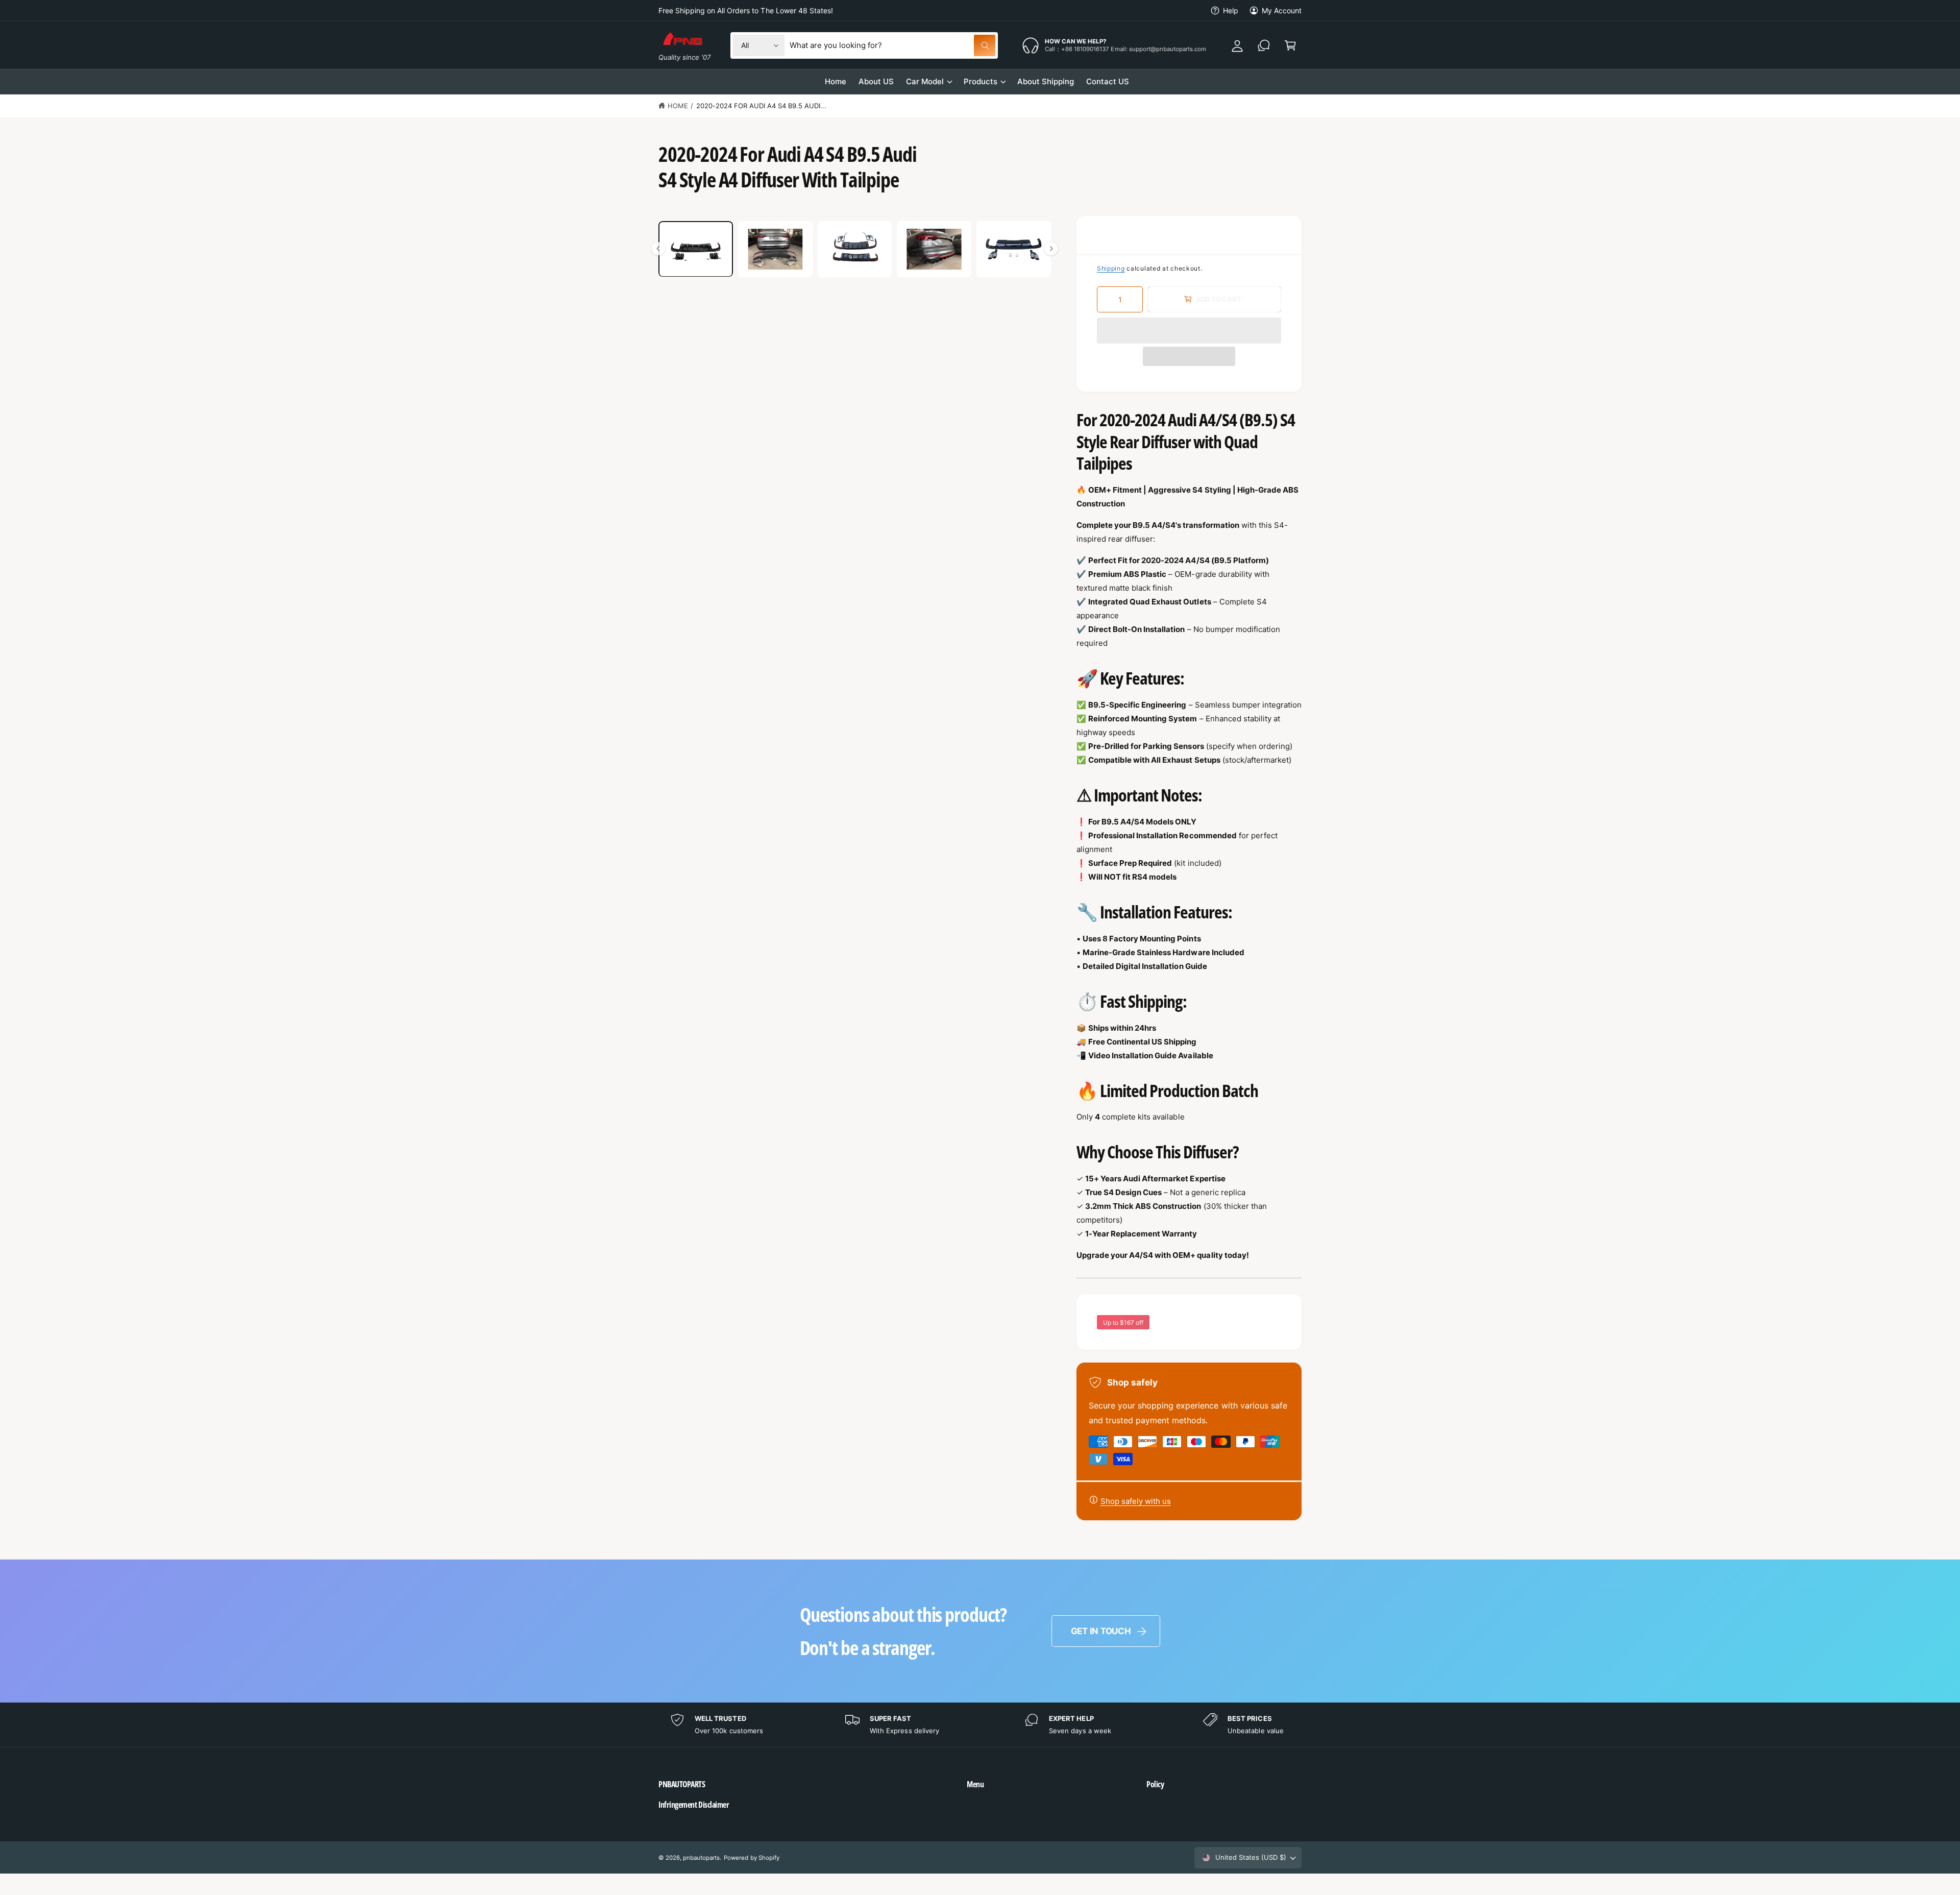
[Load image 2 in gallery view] (775, 249)
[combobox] (892, 45)
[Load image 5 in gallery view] (1014, 249)
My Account (1282, 10)
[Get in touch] (1264, 45)
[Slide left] (658, 249)
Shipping (1111, 268)
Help (1231, 10)
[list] (980, 1725)
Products (981, 81)
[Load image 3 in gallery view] (855, 249)
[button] (1189, 331)
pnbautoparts (701, 1858)
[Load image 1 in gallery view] (696, 249)
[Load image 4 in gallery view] (934, 249)
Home (678, 106)
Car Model (925, 81)
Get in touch (1101, 1631)
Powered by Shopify (751, 1858)
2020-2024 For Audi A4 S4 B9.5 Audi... (762, 106)
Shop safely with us (1136, 1501)
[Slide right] (1051, 249)
